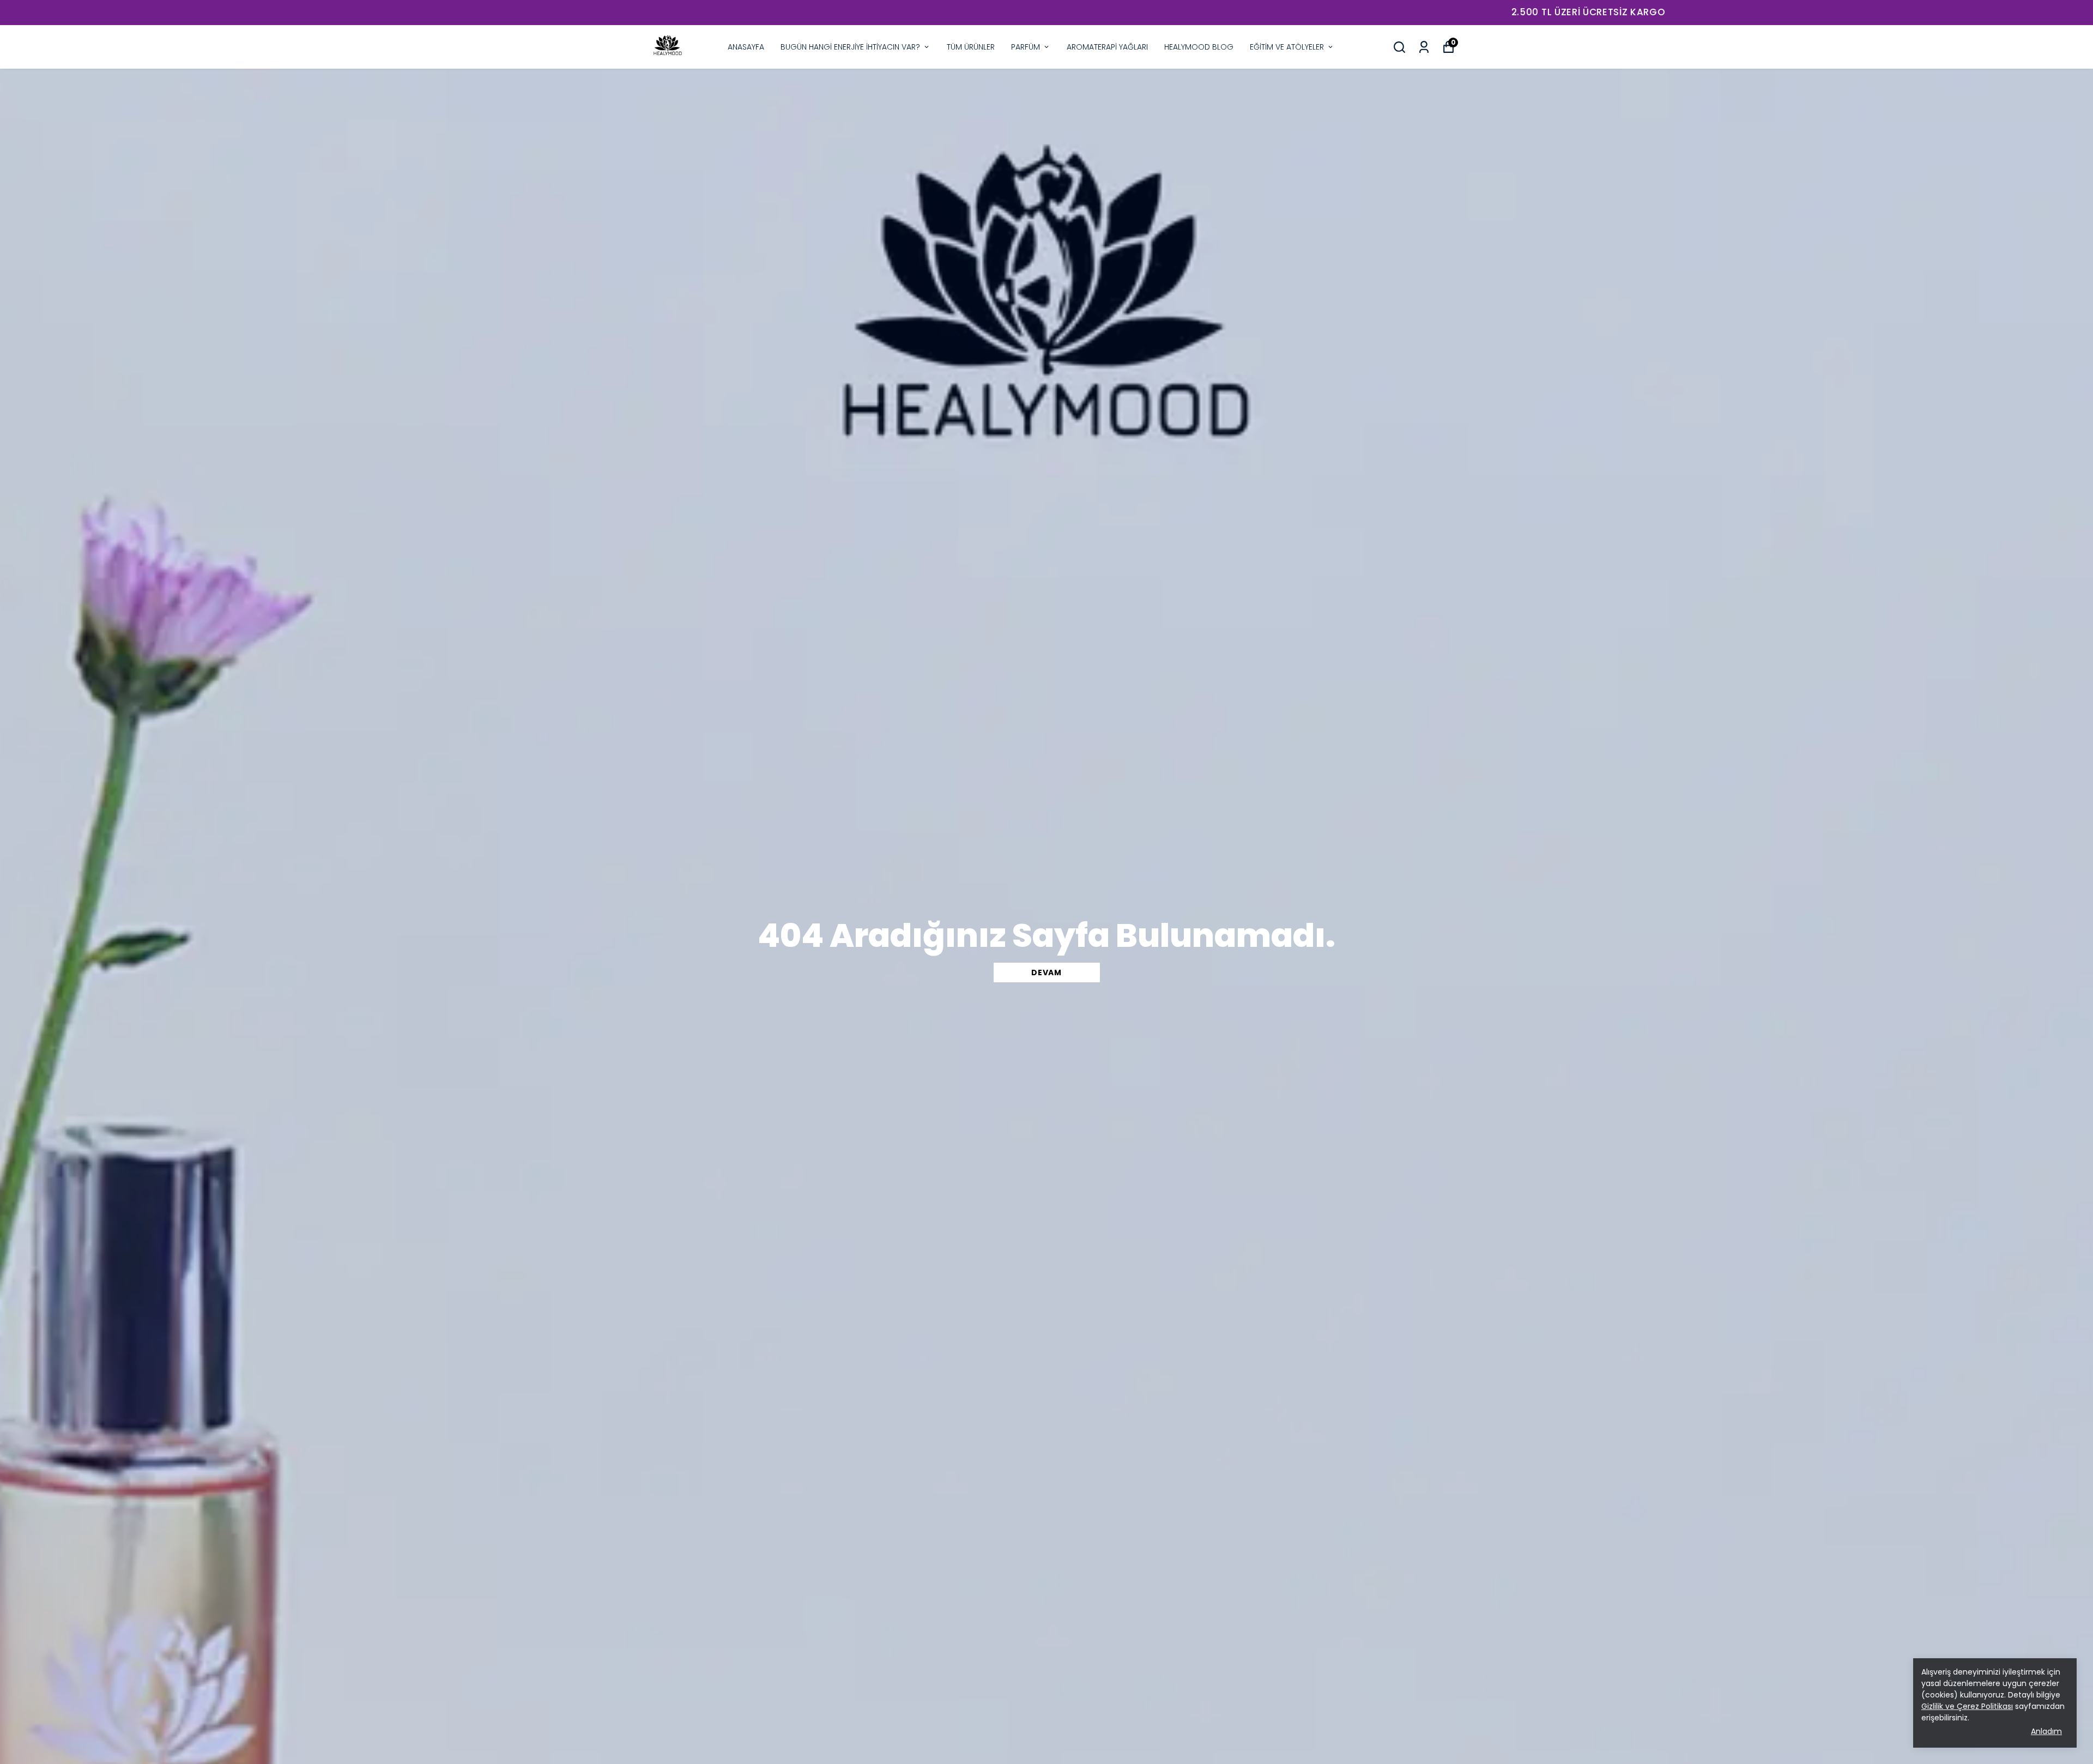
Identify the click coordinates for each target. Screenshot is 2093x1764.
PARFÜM (1026, 47)
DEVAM (1046, 972)
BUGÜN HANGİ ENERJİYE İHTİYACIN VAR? (850, 47)
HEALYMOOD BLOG (1199, 47)
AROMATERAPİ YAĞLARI (1107, 47)
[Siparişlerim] (1424, 47)
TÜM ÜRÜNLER (971, 47)
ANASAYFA (746, 47)
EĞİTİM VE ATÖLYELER (1287, 47)
